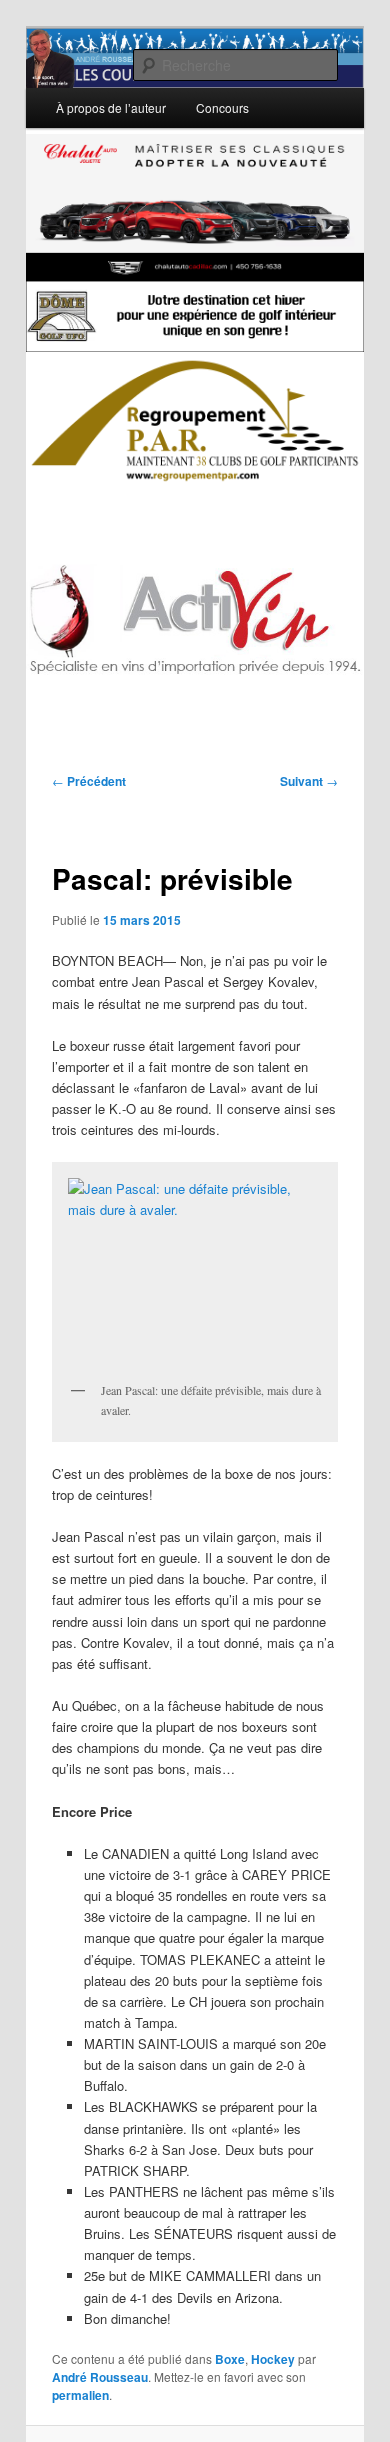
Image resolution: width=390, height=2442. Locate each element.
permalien (80, 2395)
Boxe (230, 2359)
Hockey (273, 2359)
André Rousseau (100, 2377)
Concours (222, 107)
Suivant (309, 781)
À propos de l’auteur (111, 107)
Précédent (89, 781)
